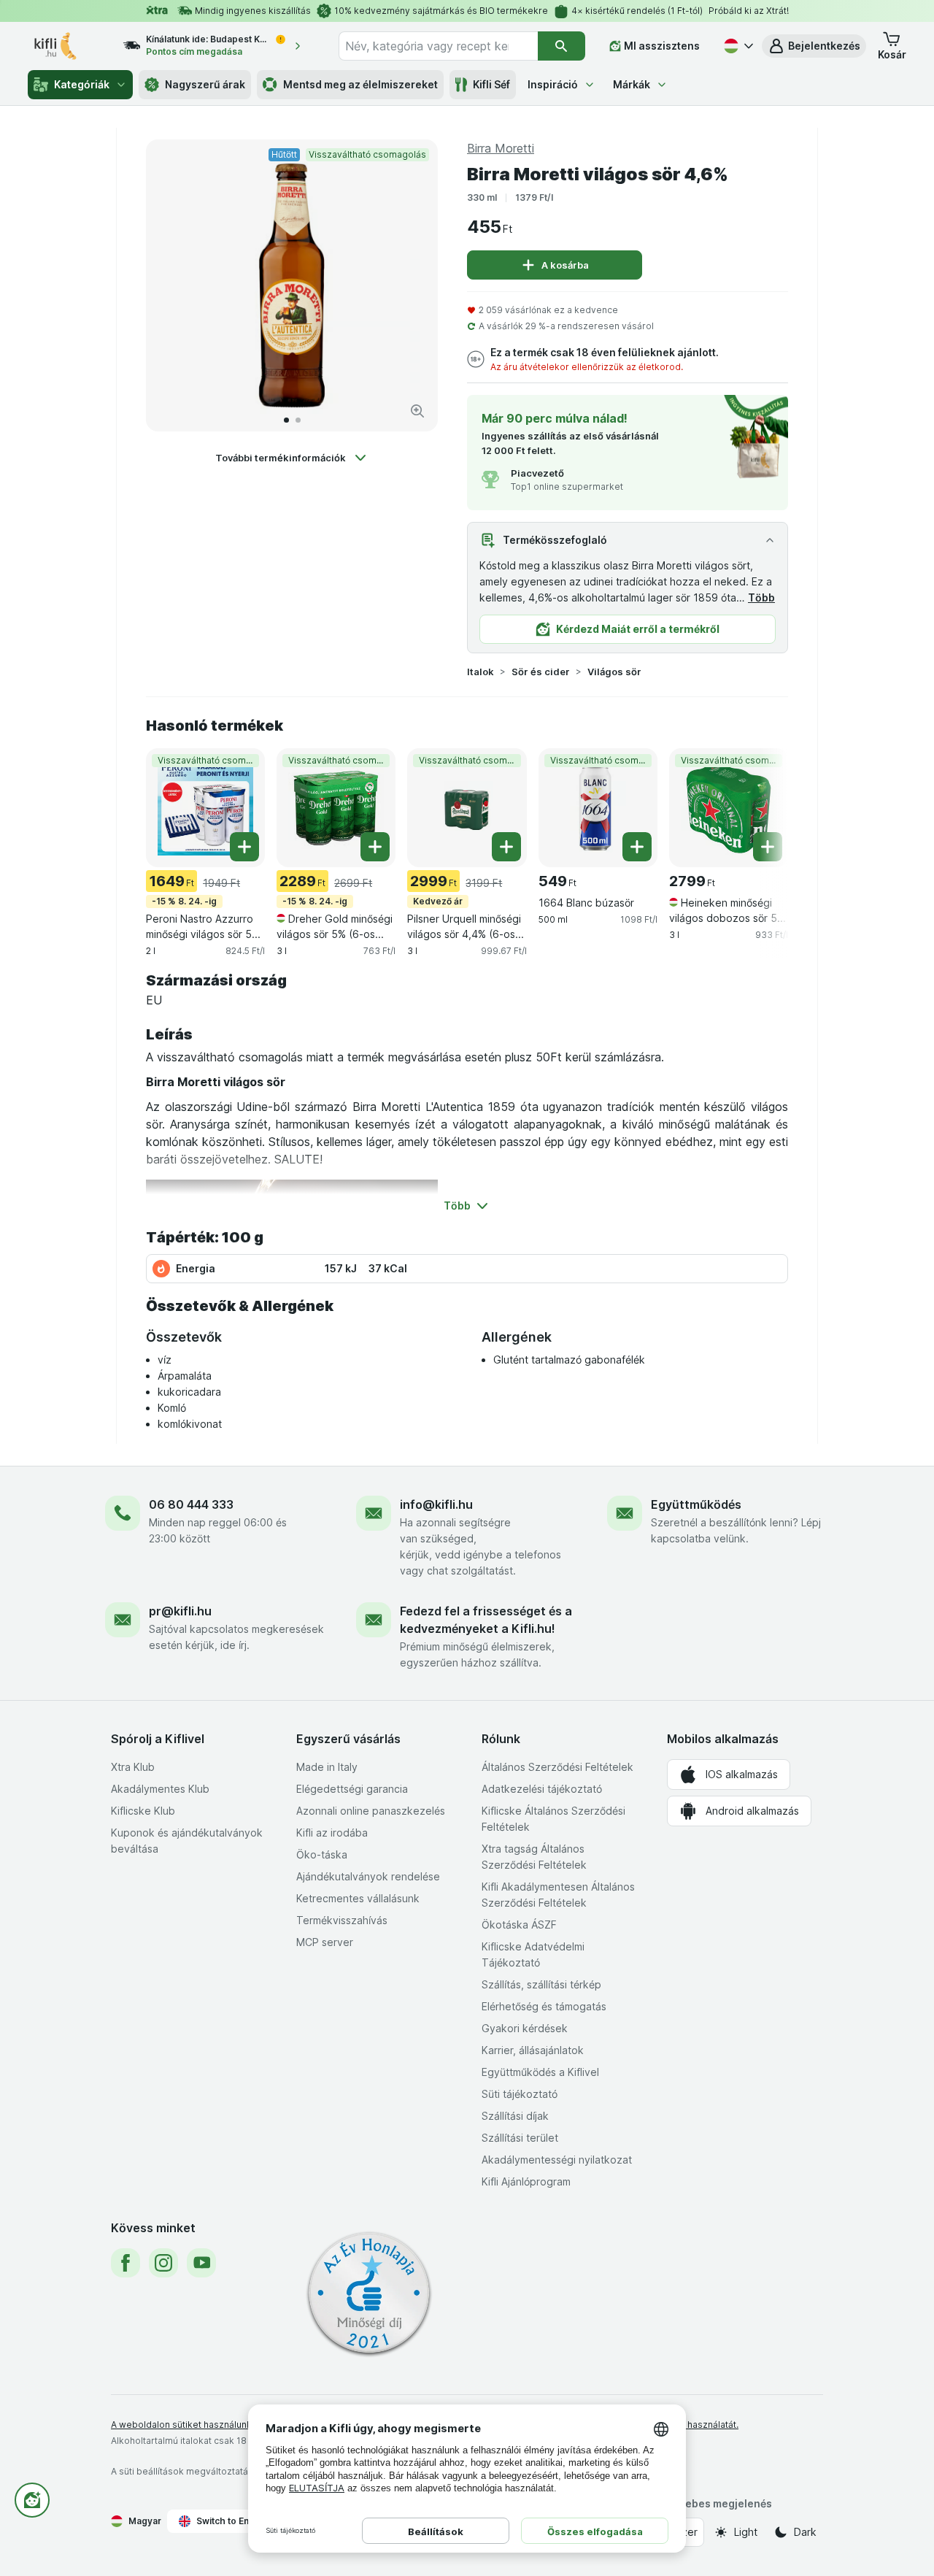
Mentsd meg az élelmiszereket (360, 84)
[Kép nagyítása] (417, 411)
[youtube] (201, 2263)
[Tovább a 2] (298, 420)
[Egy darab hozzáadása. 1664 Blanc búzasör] (637, 847)
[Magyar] (737, 46)
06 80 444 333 (191, 1504)
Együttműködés (696, 1504)
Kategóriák (82, 84)
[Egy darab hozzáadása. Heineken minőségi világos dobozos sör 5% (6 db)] (768, 847)
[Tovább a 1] (286, 420)
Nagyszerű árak (205, 84)
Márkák (632, 84)
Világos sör (614, 672)
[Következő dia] (412, 285)
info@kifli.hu (436, 1504)
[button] (814, 46)
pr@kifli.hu (180, 1611)
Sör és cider (541, 672)
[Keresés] (561, 46)
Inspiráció (553, 84)
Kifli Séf (491, 84)
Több (761, 597)
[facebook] (126, 2263)
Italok (480, 672)
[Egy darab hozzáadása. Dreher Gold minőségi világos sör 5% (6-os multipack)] (375, 847)
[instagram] (163, 2263)
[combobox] (438, 46)
